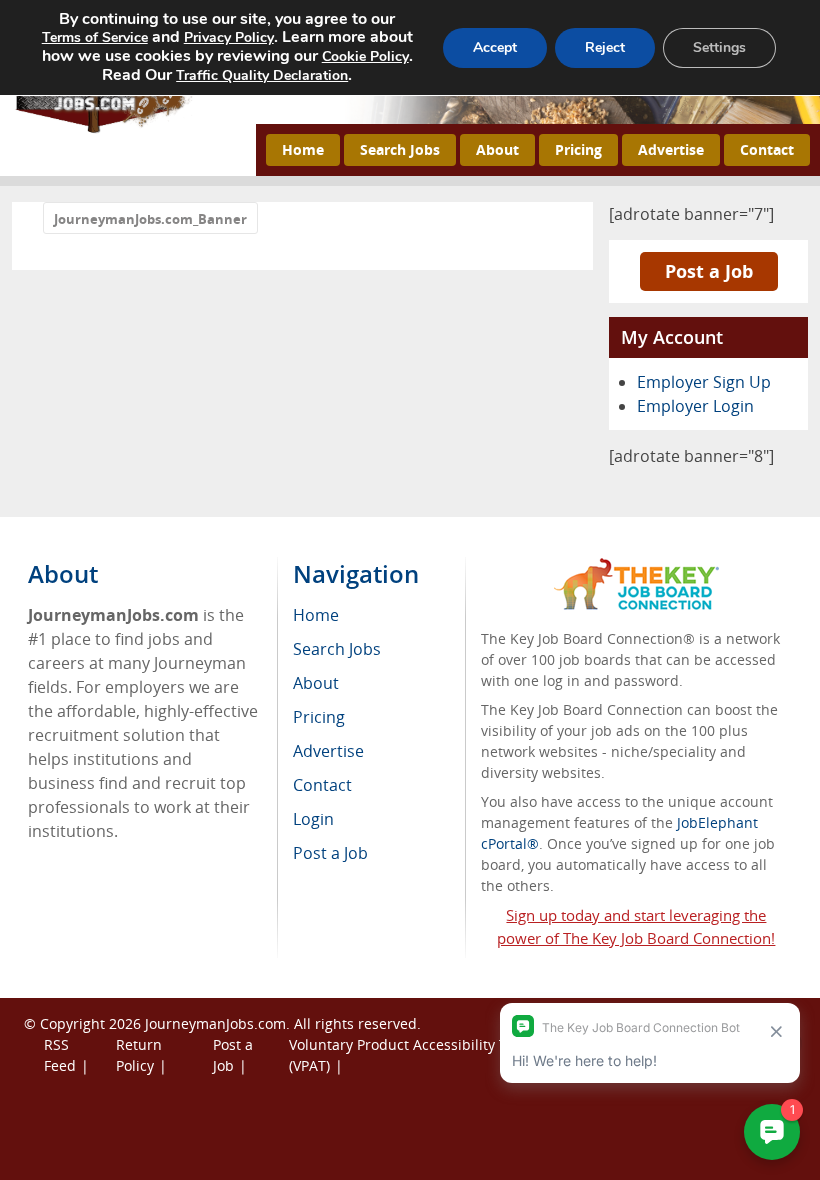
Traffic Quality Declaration (262, 75)
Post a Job (709, 271)
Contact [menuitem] (322, 785)
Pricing (578, 149)
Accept (495, 47)
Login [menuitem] (313, 819)
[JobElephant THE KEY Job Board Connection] (636, 567)
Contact (767, 149)
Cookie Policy (365, 56)
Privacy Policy (229, 37)
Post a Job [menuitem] (330, 853)
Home (303, 149)
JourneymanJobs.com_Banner (150, 219)
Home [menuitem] (316, 615)
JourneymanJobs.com (215, 1023)
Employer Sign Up (704, 382)
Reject (605, 47)
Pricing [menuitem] (319, 717)
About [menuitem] (316, 683)
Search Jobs (400, 149)
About (497, 149)
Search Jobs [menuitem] (337, 649)
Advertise (671, 149)
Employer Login (695, 406)
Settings (719, 47)
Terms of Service (95, 37)
